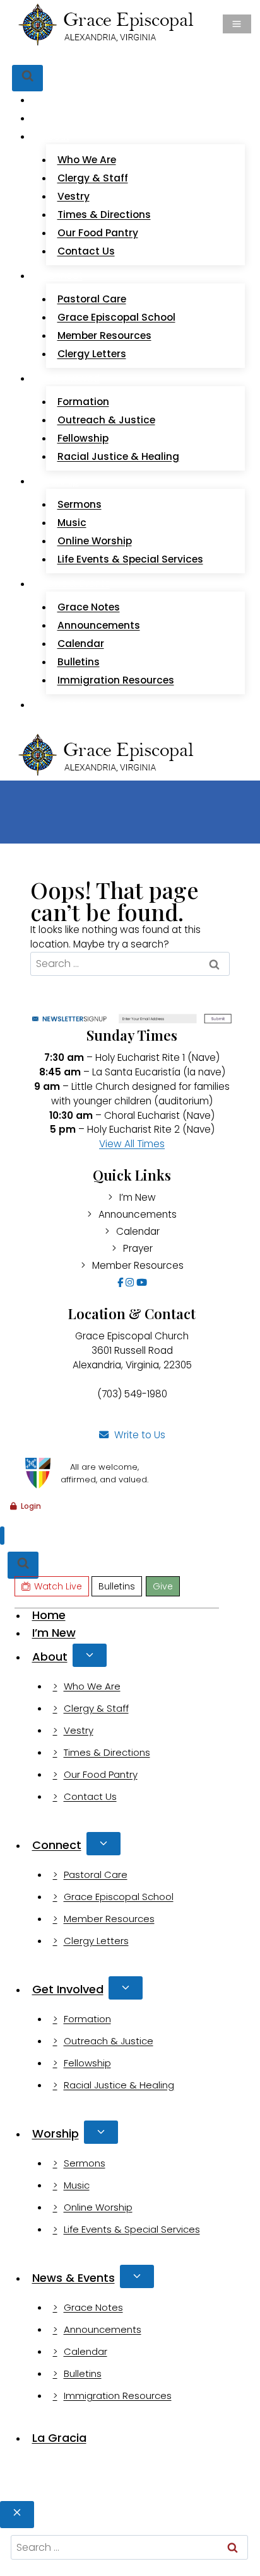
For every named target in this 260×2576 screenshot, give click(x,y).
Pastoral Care (92, 299)
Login (31, 1506)
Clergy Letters (92, 354)
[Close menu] (2, 1536)
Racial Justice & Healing (118, 456)
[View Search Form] (27, 78)
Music (72, 523)
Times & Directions (104, 215)
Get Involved (68, 1989)
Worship (56, 2133)
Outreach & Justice (106, 420)
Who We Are (87, 160)
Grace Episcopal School (116, 317)
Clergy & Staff (93, 178)
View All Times (132, 1144)
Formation (83, 402)
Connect (57, 1845)
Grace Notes (89, 607)
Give (149, 56)
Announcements (99, 625)
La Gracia (63, 705)
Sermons (80, 504)
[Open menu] (237, 24)
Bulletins (112, 56)
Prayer (138, 1248)
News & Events (74, 2278)
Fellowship (83, 438)
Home (55, 100)
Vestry (74, 196)
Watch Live (58, 56)
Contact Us (86, 251)
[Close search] (17, 2515)
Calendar (81, 644)
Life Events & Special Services (130, 559)
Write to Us (140, 1435)
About (50, 1657)
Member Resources (104, 335)
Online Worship (95, 541)
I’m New (59, 118)
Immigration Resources (116, 680)
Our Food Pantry (98, 233)
